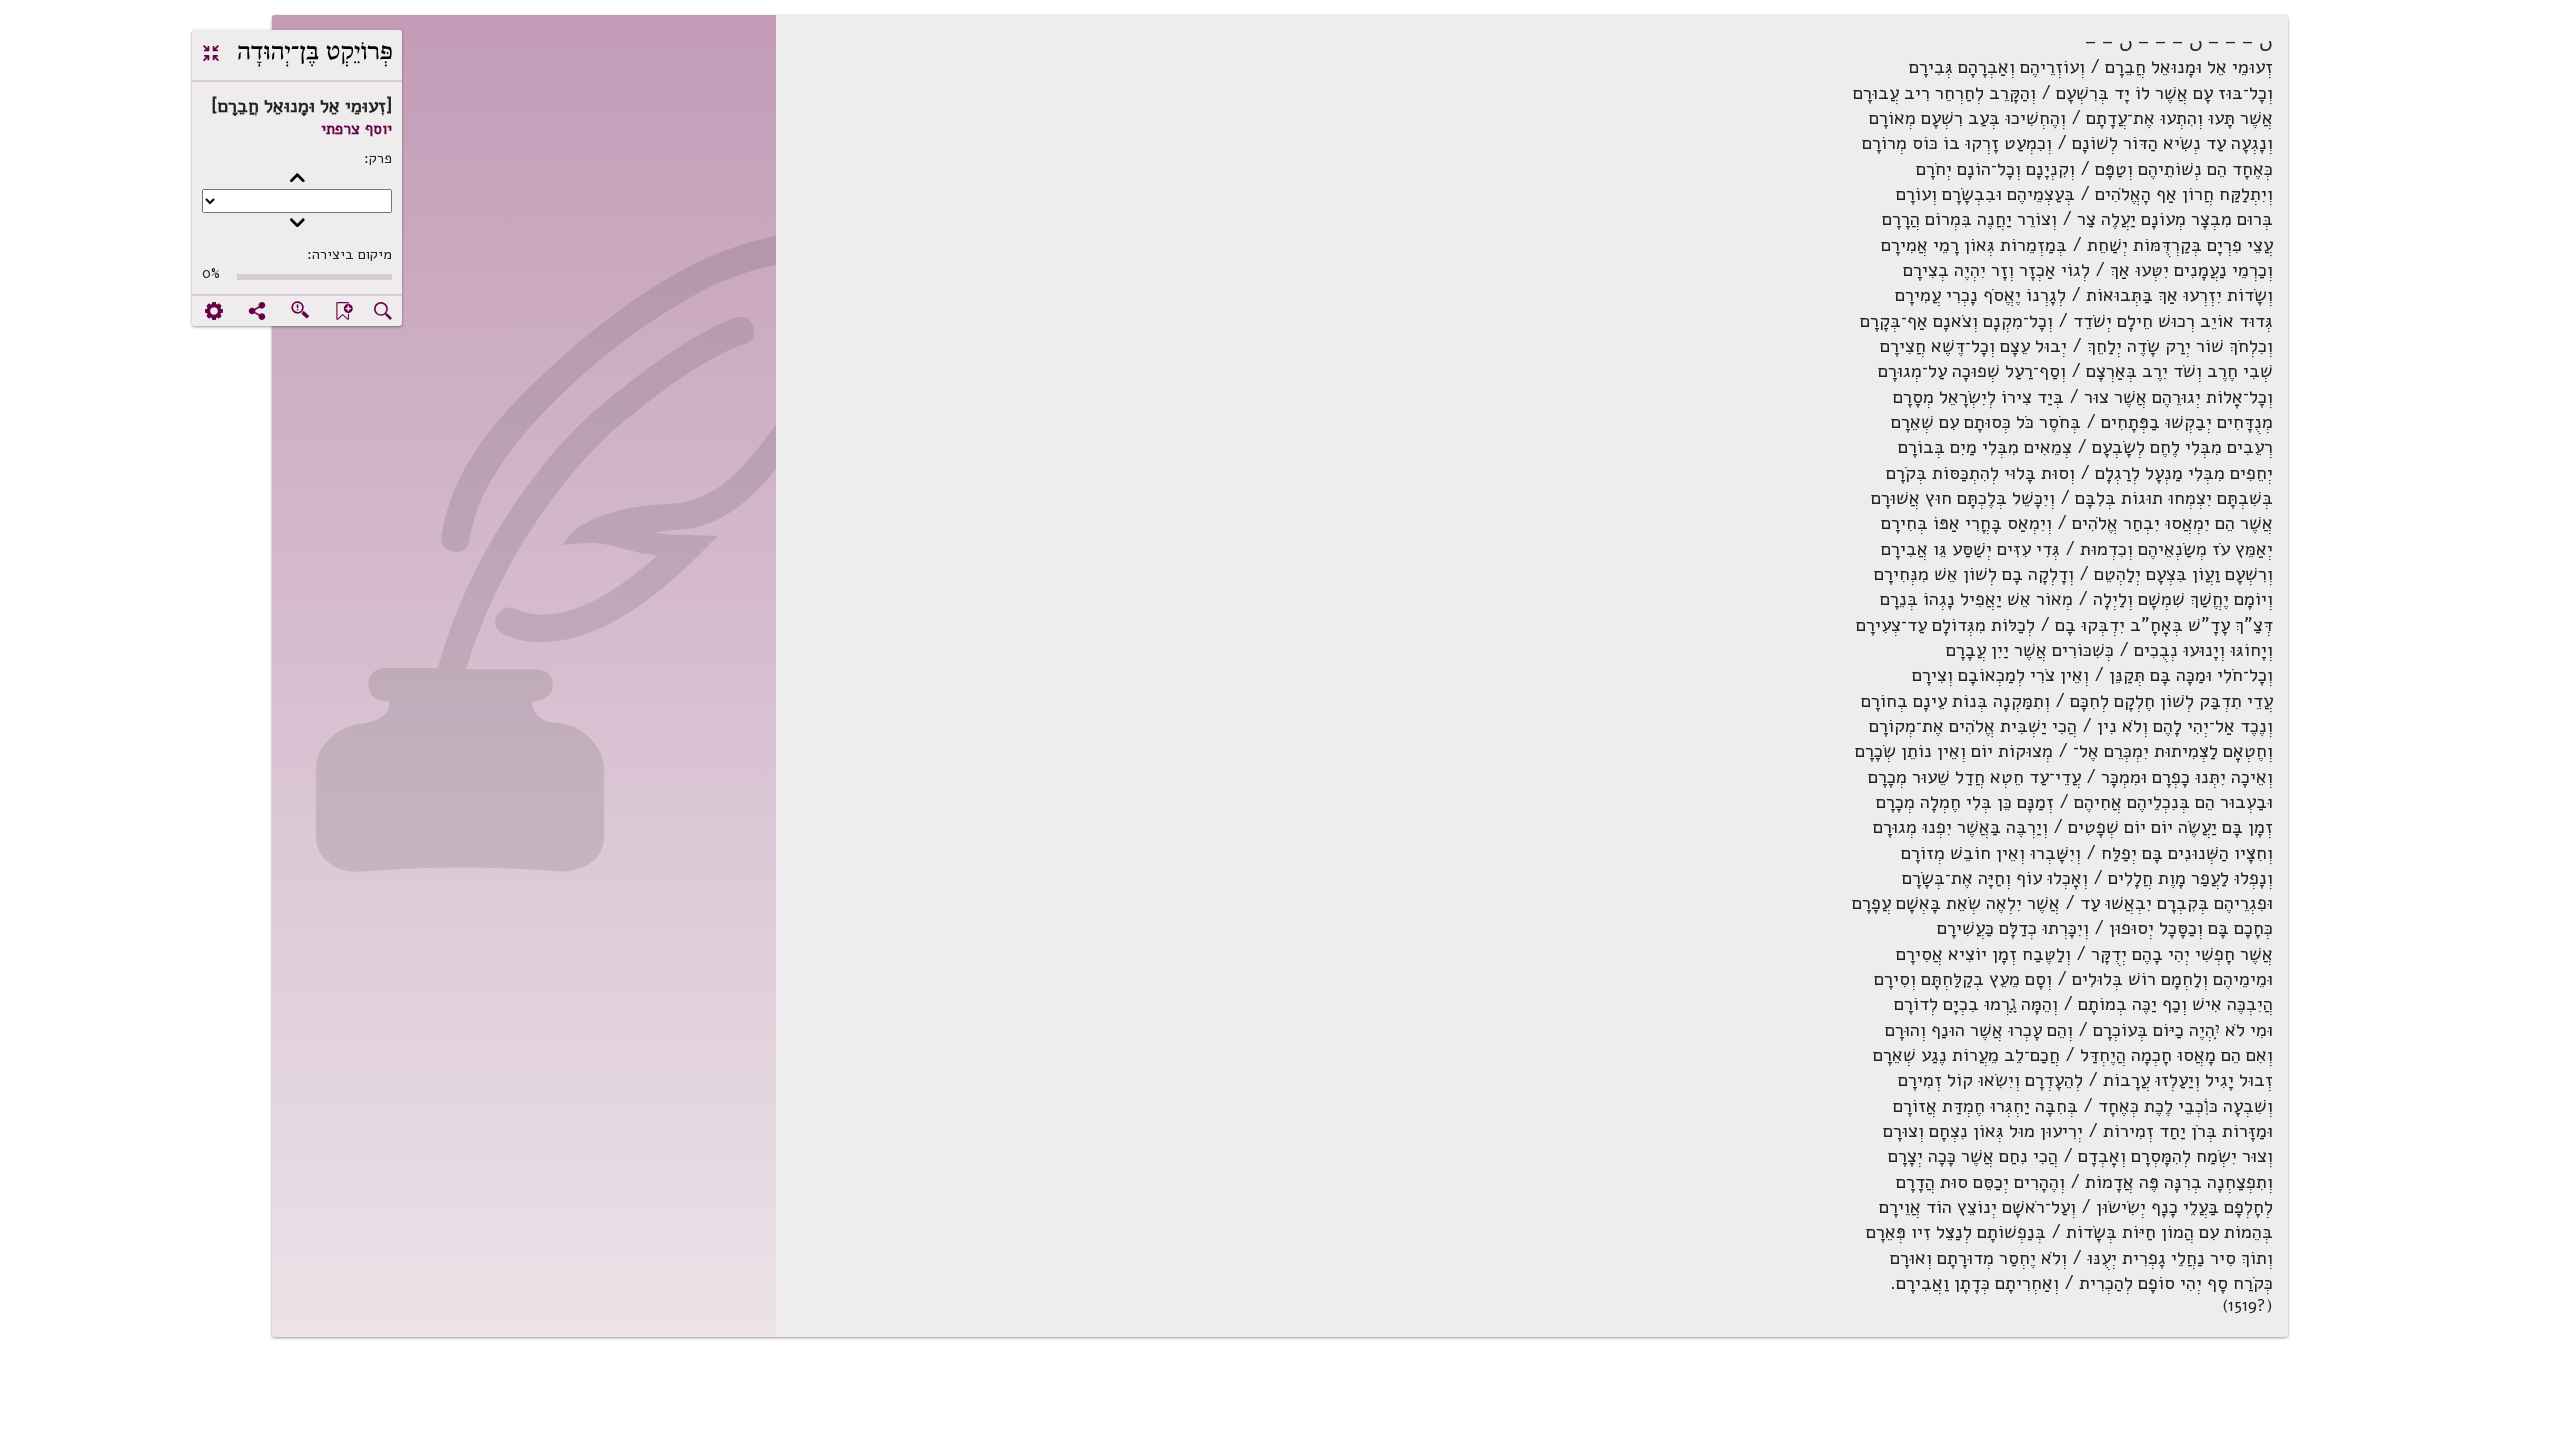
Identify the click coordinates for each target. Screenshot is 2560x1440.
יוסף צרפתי (356, 129)
